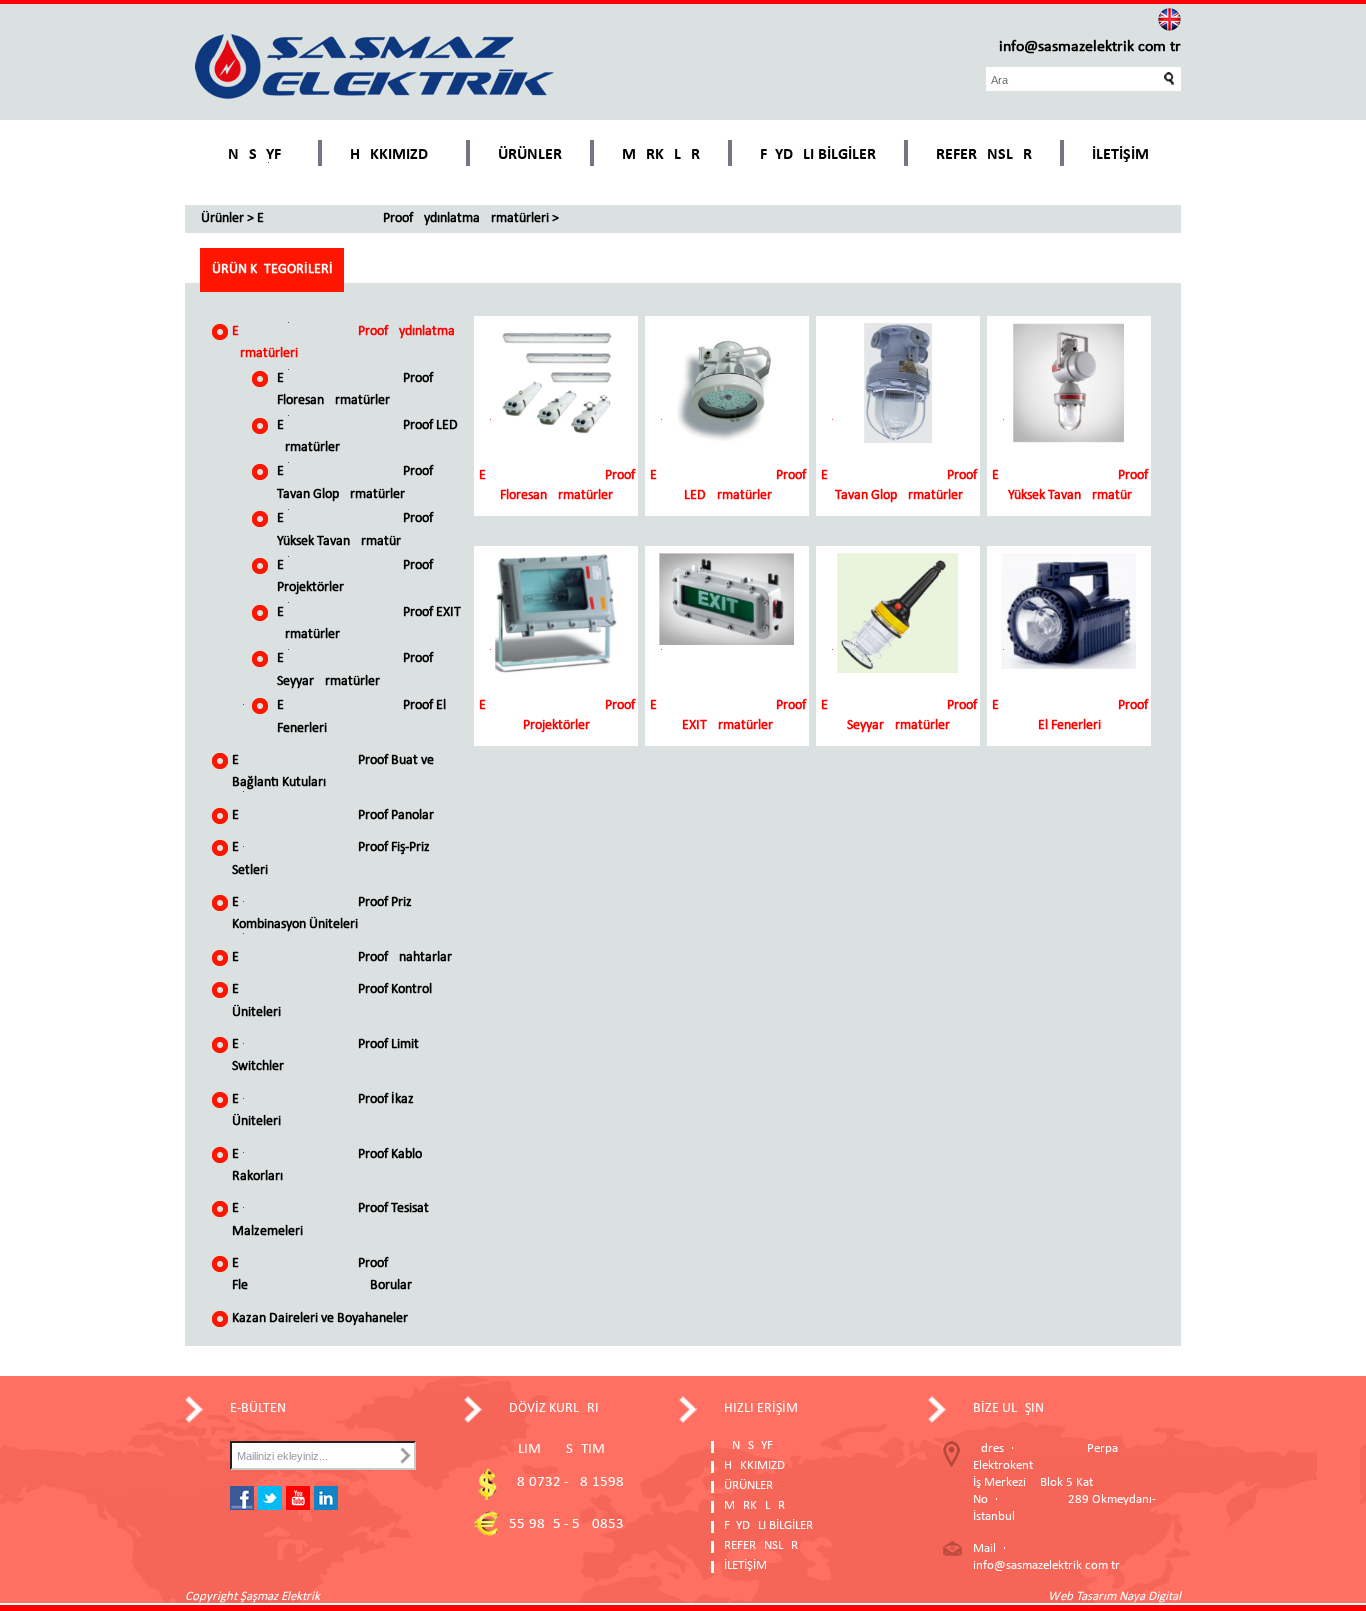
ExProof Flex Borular (322, 1274)
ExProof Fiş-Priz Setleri (331, 858)
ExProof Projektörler (355, 576)
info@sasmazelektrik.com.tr (1090, 47)
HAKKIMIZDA (394, 155)
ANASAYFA (254, 155)
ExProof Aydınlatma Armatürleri (403, 218)
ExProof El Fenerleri (361, 716)
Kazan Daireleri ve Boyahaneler (320, 1318)
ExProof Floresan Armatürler (355, 389)
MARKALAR (661, 155)
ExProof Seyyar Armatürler (355, 669)
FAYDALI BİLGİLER (818, 155)
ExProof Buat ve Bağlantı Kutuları (333, 771)
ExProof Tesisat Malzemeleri (330, 1219)
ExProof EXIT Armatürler (369, 623)
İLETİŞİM (1120, 155)
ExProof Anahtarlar (342, 957)
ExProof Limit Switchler (325, 1055)
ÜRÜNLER (530, 155)
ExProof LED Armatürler (367, 436)
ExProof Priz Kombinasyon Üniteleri (322, 913)
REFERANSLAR (984, 155)
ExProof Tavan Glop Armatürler (355, 482)
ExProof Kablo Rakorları (327, 1165)
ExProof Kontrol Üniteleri (332, 1000)
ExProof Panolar (333, 815)
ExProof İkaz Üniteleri (323, 1110)
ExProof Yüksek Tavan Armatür (355, 529)
